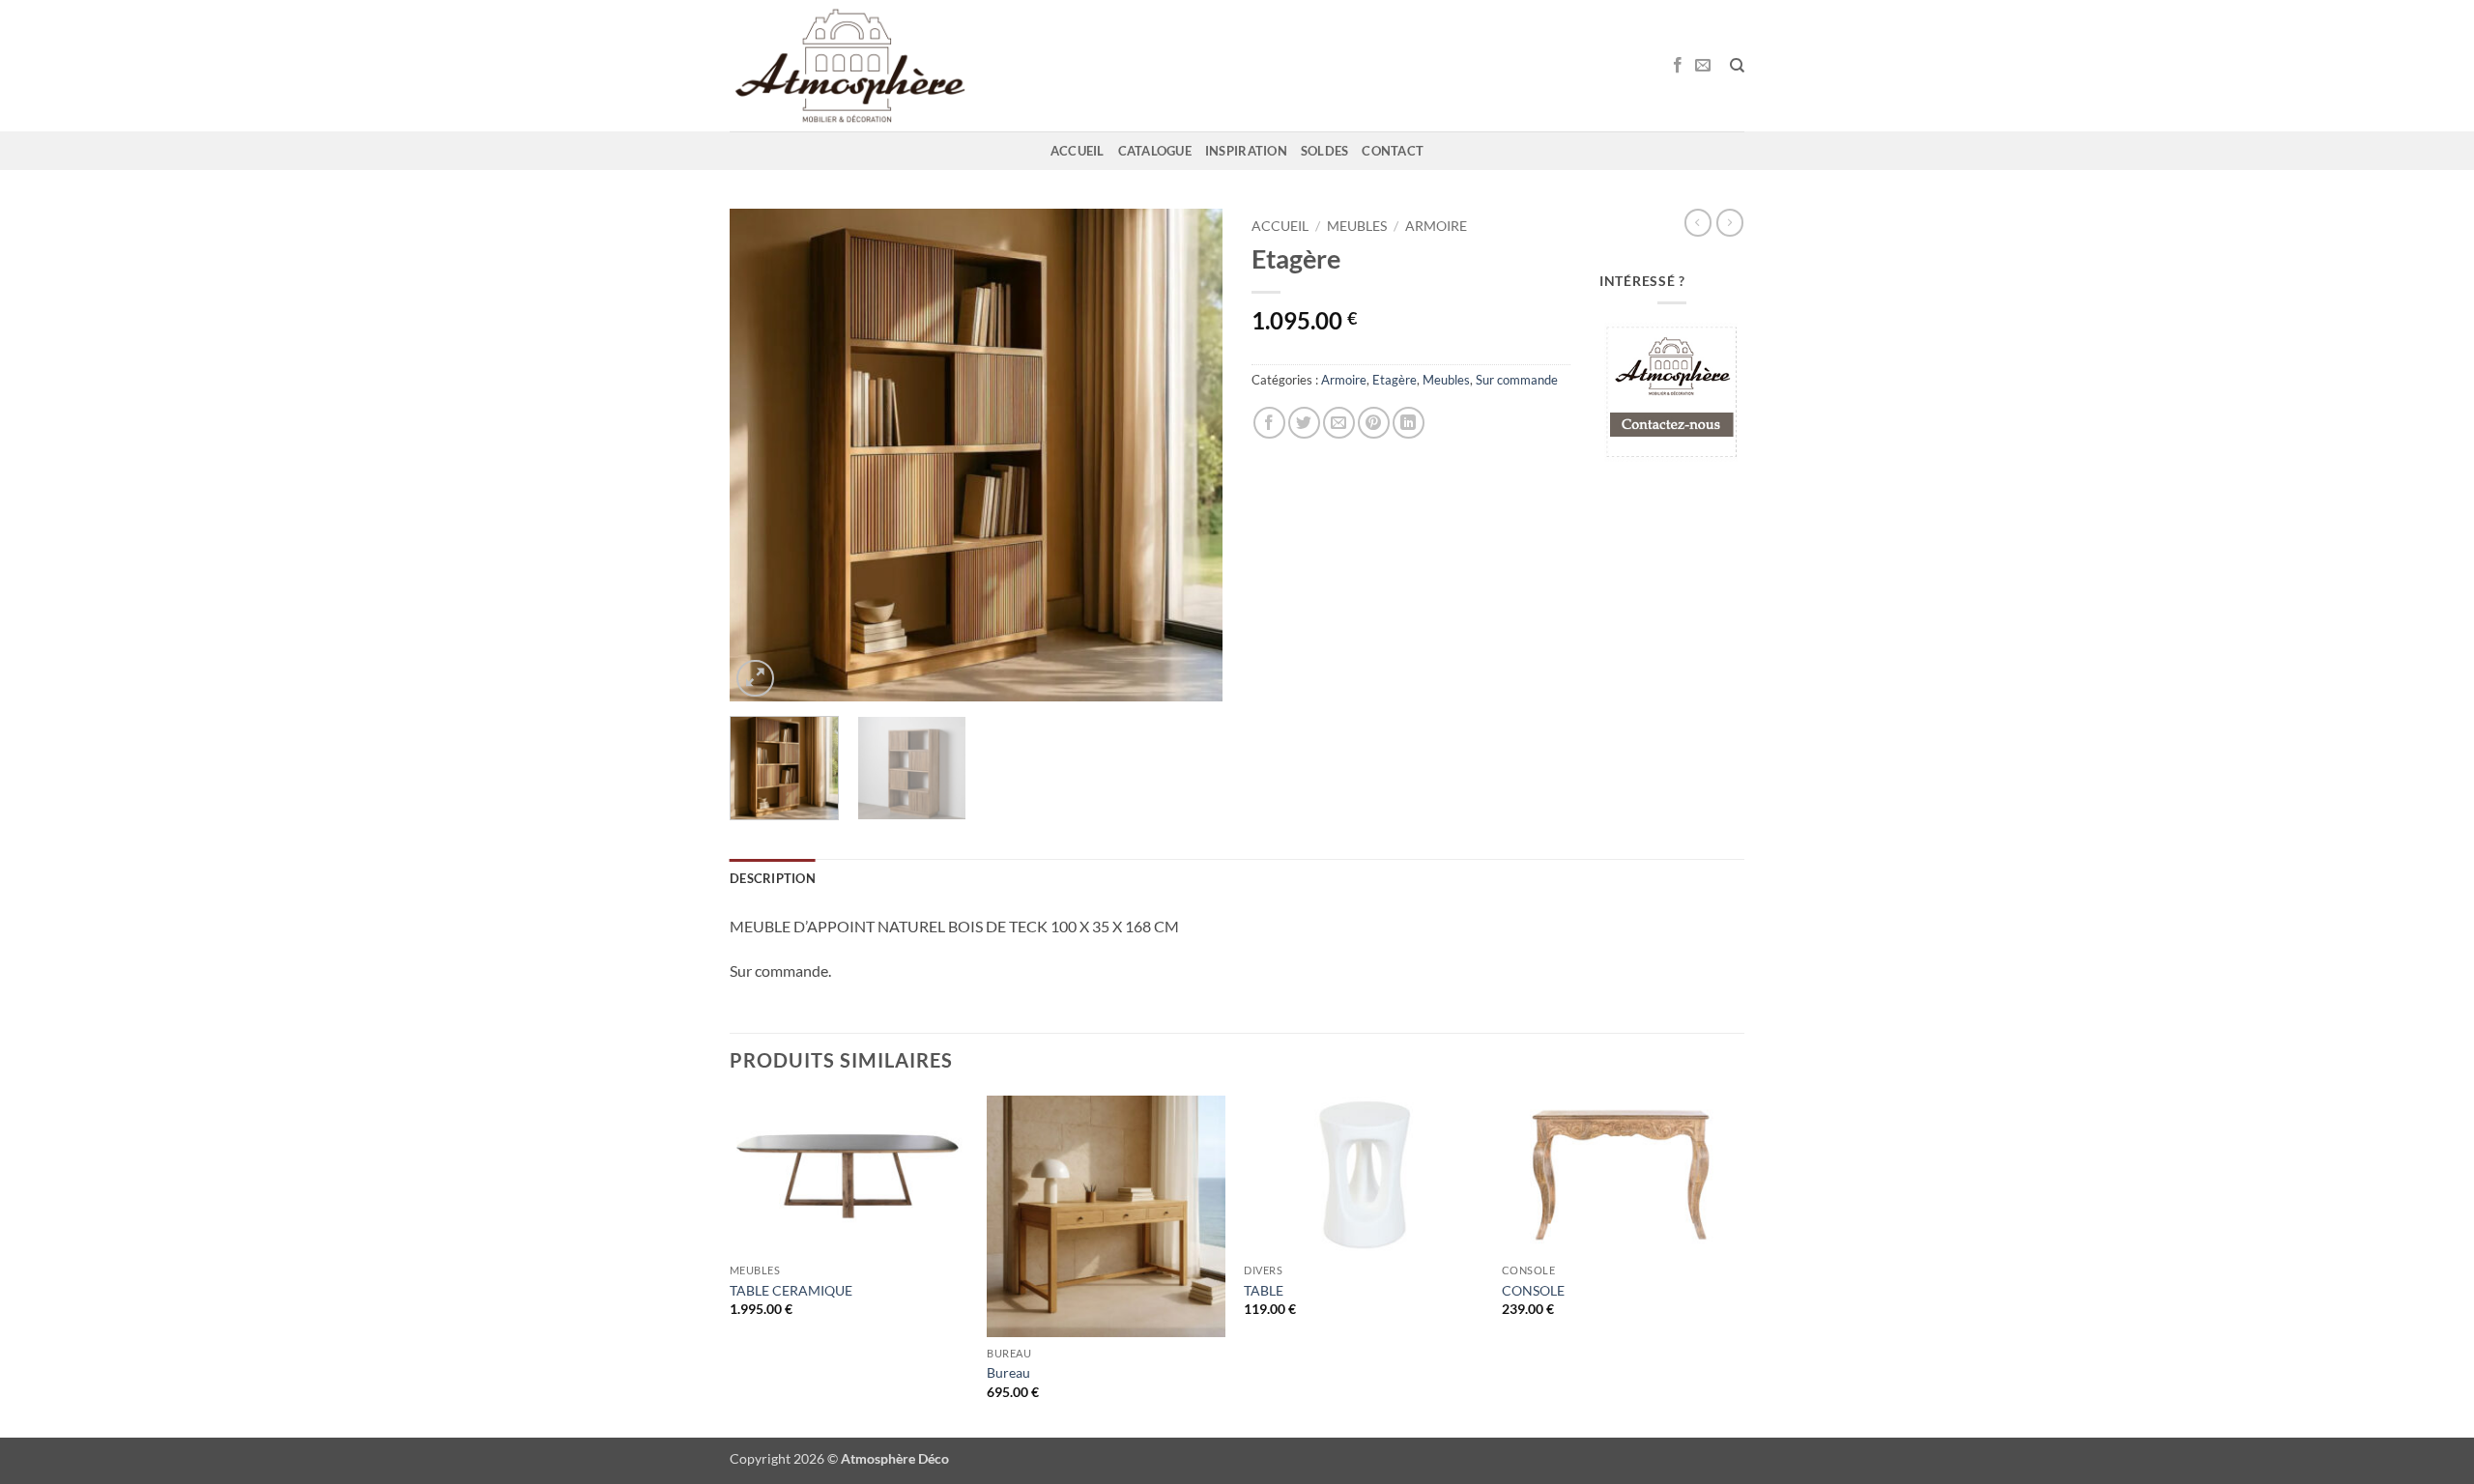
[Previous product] (1730, 222)
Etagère (1395, 380)
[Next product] (1698, 222)
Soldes (1325, 151)
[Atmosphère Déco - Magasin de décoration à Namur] (850, 66)
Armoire (1436, 226)
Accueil (1078, 151)
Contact (1393, 151)
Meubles (1357, 226)
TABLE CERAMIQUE (791, 1290)
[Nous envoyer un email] (1703, 66)
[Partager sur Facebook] (1269, 423)
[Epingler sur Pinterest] (1374, 423)
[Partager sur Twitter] (1304, 423)
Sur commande (1517, 380)
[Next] (1189, 455)
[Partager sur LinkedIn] (1409, 423)
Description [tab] (773, 878)
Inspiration (1246, 151)
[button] (755, 679)
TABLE (1264, 1290)
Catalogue (1155, 151)
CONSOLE (1533, 1290)
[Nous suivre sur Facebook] (1678, 66)
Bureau (1008, 1372)
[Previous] (763, 455)
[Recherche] (1737, 66)
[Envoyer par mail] (1339, 423)
